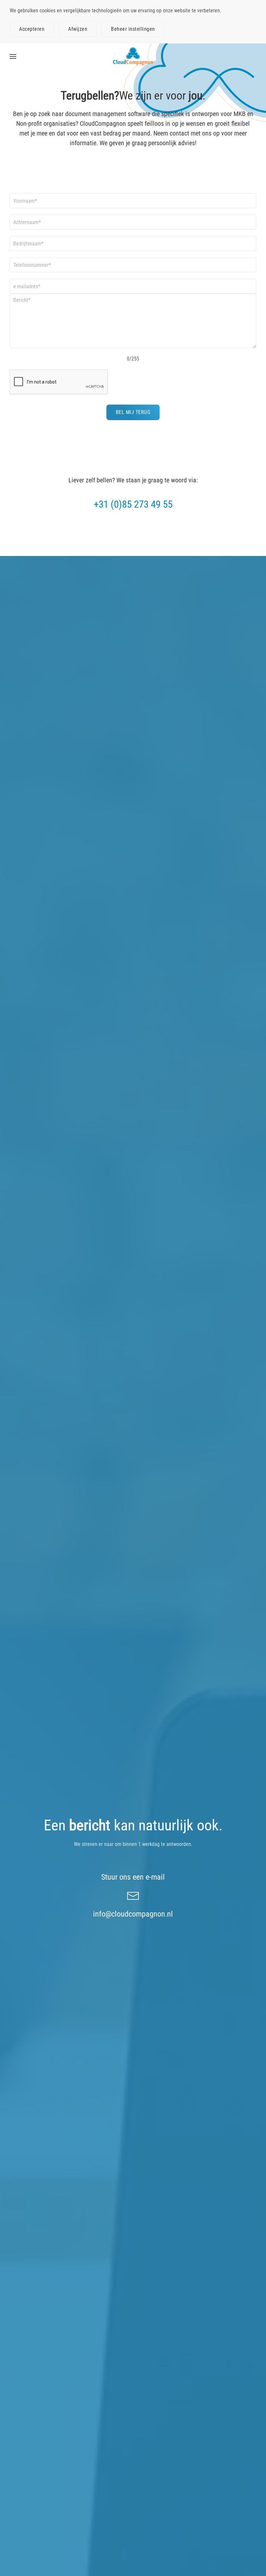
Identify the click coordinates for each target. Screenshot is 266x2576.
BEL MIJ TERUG (133, 412)
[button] (13, 56)
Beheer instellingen (133, 29)
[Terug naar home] (133, 56)
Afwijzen (78, 29)
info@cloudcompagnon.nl (133, 1914)
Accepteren (32, 29)
